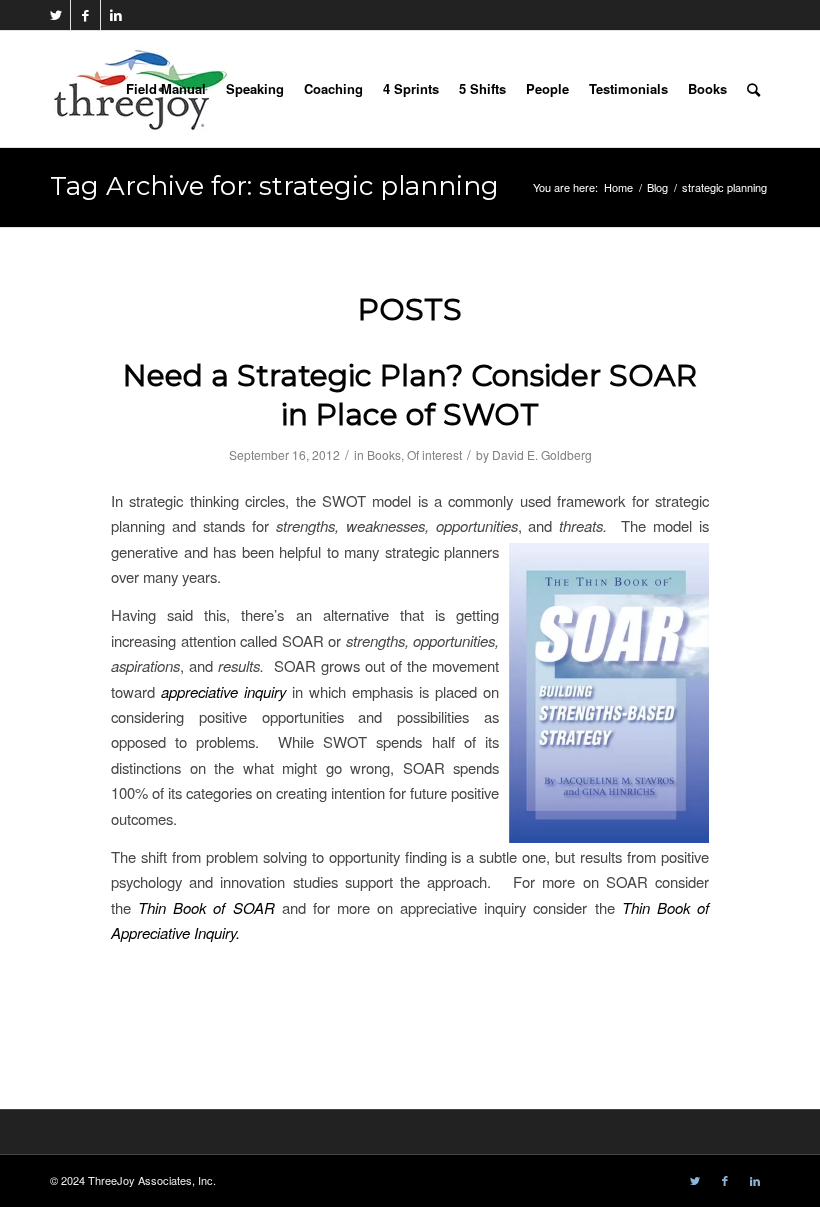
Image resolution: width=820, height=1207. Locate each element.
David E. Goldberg (542, 454)
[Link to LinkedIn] (116, 15)
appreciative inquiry (223, 691)
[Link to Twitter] (55, 15)
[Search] (753, 89)
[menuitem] (166, 89)
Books (384, 454)
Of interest (434, 454)
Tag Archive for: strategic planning (274, 186)
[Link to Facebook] (85, 15)
